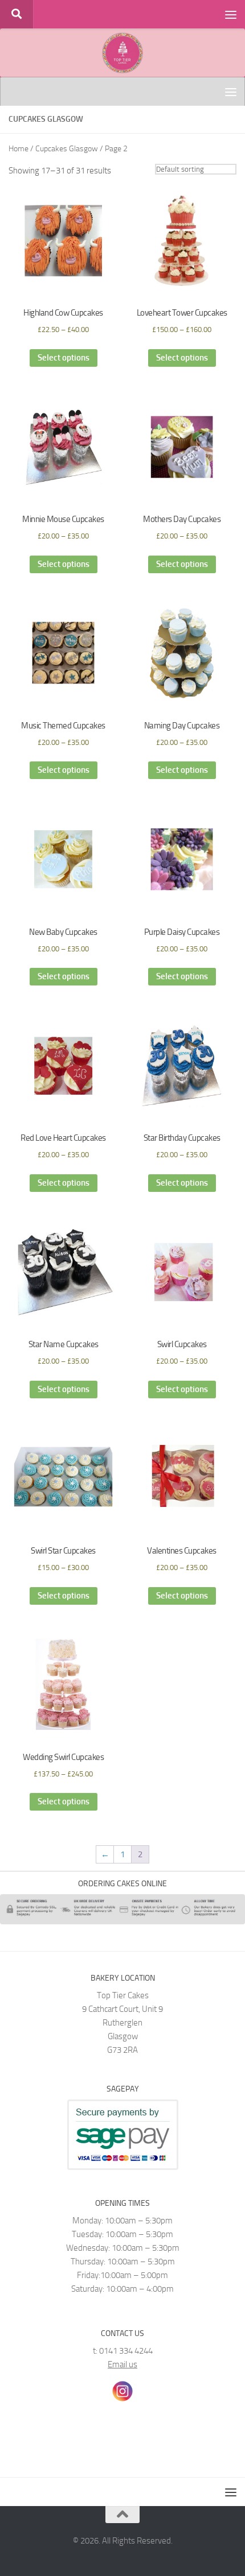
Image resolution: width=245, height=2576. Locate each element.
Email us (122, 2364)
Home (19, 149)
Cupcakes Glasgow (67, 149)
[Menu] (231, 14)
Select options (64, 358)
